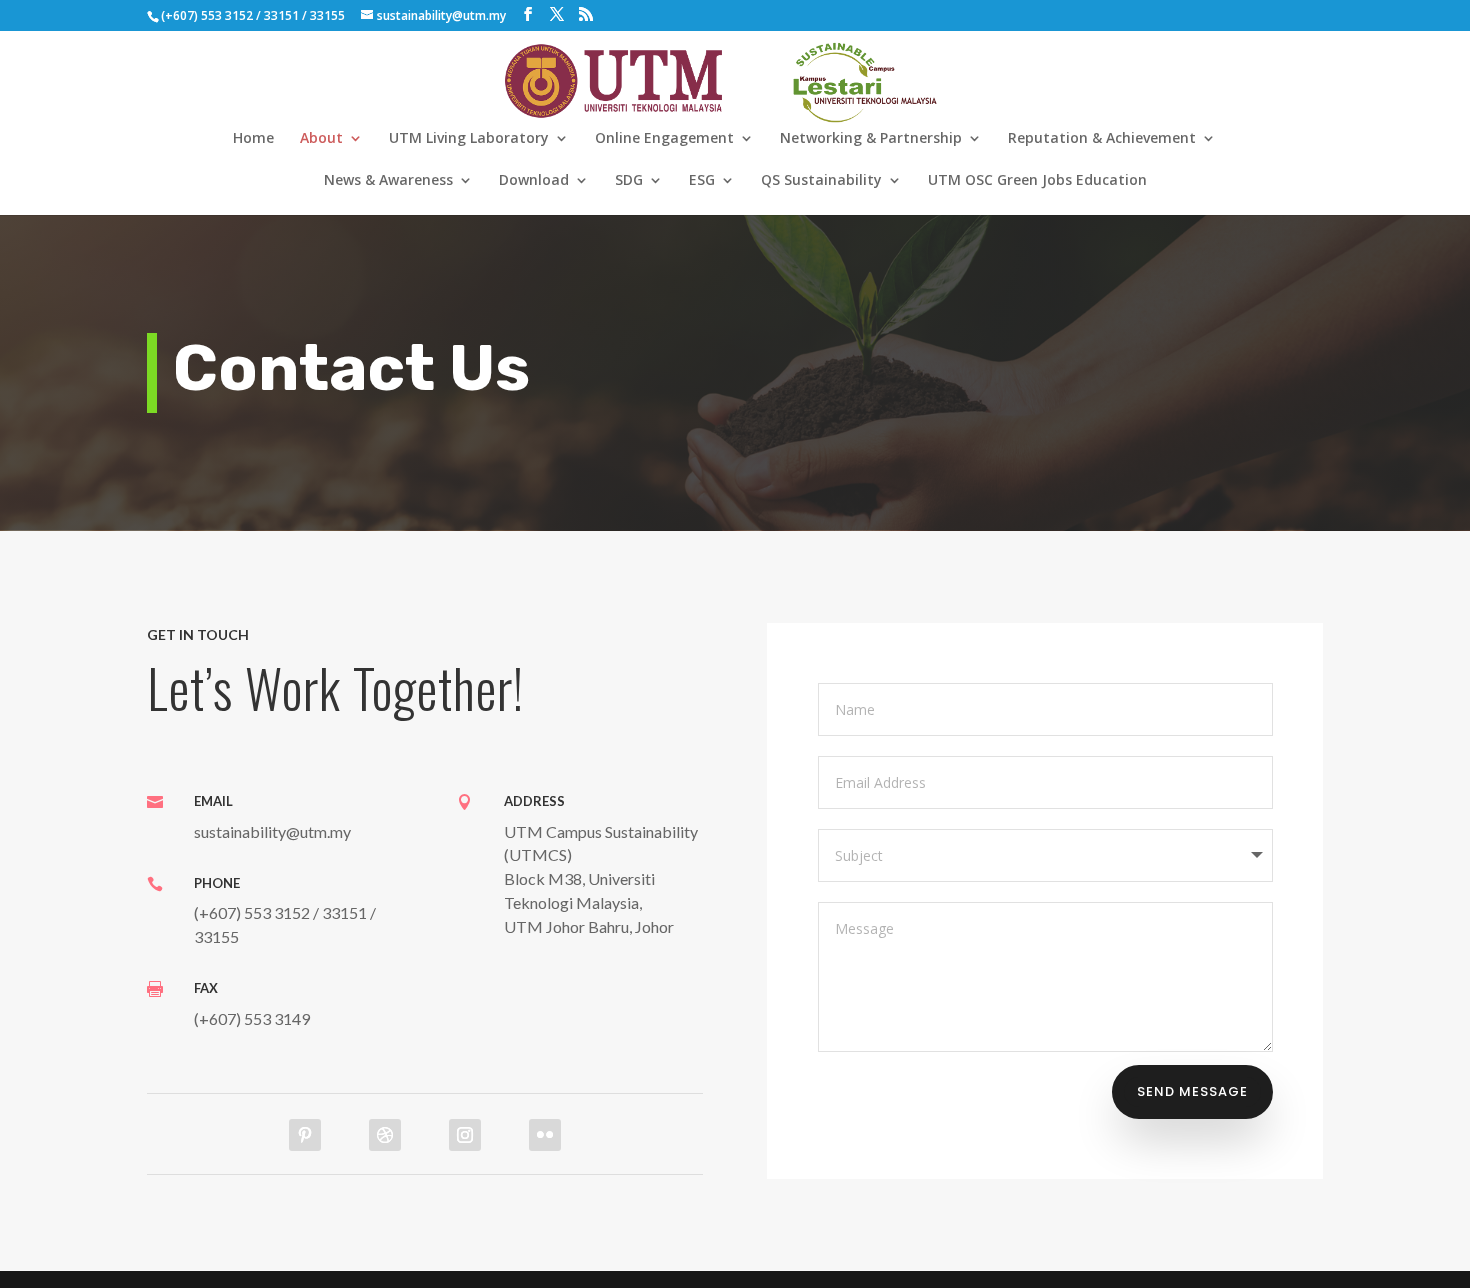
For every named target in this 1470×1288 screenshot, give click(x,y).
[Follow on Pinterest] (305, 1135)
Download (534, 181)
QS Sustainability (821, 181)
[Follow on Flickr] (545, 1135)
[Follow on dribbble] (385, 1135)
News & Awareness (388, 181)
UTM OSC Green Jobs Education (1037, 181)
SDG (629, 181)
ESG (702, 181)
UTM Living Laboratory (469, 139)
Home (253, 139)
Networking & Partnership (871, 139)
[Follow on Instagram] (465, 1135)
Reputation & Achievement (1102, 139)
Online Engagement (664, 139)
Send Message (1192, 1091)
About (321, 139)
